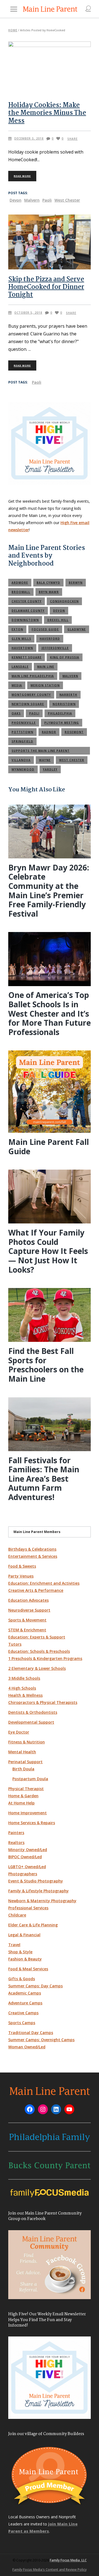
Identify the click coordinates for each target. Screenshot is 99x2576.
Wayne (45, 760)
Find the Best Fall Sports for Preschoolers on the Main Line (46, 1365)
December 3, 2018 (29, 138)
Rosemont (74, 732)
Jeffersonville (55, 648)
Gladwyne (77, 629)
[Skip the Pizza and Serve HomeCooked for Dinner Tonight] (50, 242)
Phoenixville (24, 723)
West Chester (67, 200)
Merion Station (45, 685)
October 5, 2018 (28, 313)
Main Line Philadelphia (33, 676)
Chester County (27, 601)
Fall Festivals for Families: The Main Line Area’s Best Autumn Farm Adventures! (44, 1479)
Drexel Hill (58, 620)
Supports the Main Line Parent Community (41, 752)
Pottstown (22, 732)
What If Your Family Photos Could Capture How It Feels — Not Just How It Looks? (48, 1251)
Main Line (46, 667)
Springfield (22, 741)
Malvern (32, 200)
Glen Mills (21, 639)
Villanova (21, 760)
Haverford (50, 639)
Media (17, 685)
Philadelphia (60, 713)
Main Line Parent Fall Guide (49, 1147)
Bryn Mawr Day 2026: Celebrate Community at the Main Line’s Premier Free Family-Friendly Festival (49, 891)
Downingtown (25, 620)
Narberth (68, 695)
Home (13, 30)
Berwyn (76, 583)
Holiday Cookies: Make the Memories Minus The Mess (47, 113)
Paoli (47, 200)
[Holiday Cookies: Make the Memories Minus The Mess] (50, 68)
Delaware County (28, 611)
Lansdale (20, 667)
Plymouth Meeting (62, 723)
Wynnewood (23, 769)
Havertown (22, 648)
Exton (17, 629)
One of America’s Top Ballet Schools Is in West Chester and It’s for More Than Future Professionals (50, 1013)
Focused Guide (45, 629)
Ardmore (20, 583)
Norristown (64, 704)
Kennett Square (27, 657)
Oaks (16, 713)
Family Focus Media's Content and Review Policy (50, 2570)
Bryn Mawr (49, 592)
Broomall (21, 592)
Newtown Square (28, 704)
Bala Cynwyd (48, 583)
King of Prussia (65, 657)
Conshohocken (64, 601)
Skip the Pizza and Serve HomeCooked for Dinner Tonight (46, 287)
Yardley (50, 769)
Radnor (49, 732)
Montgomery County (31, 695)
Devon (16, 200)
